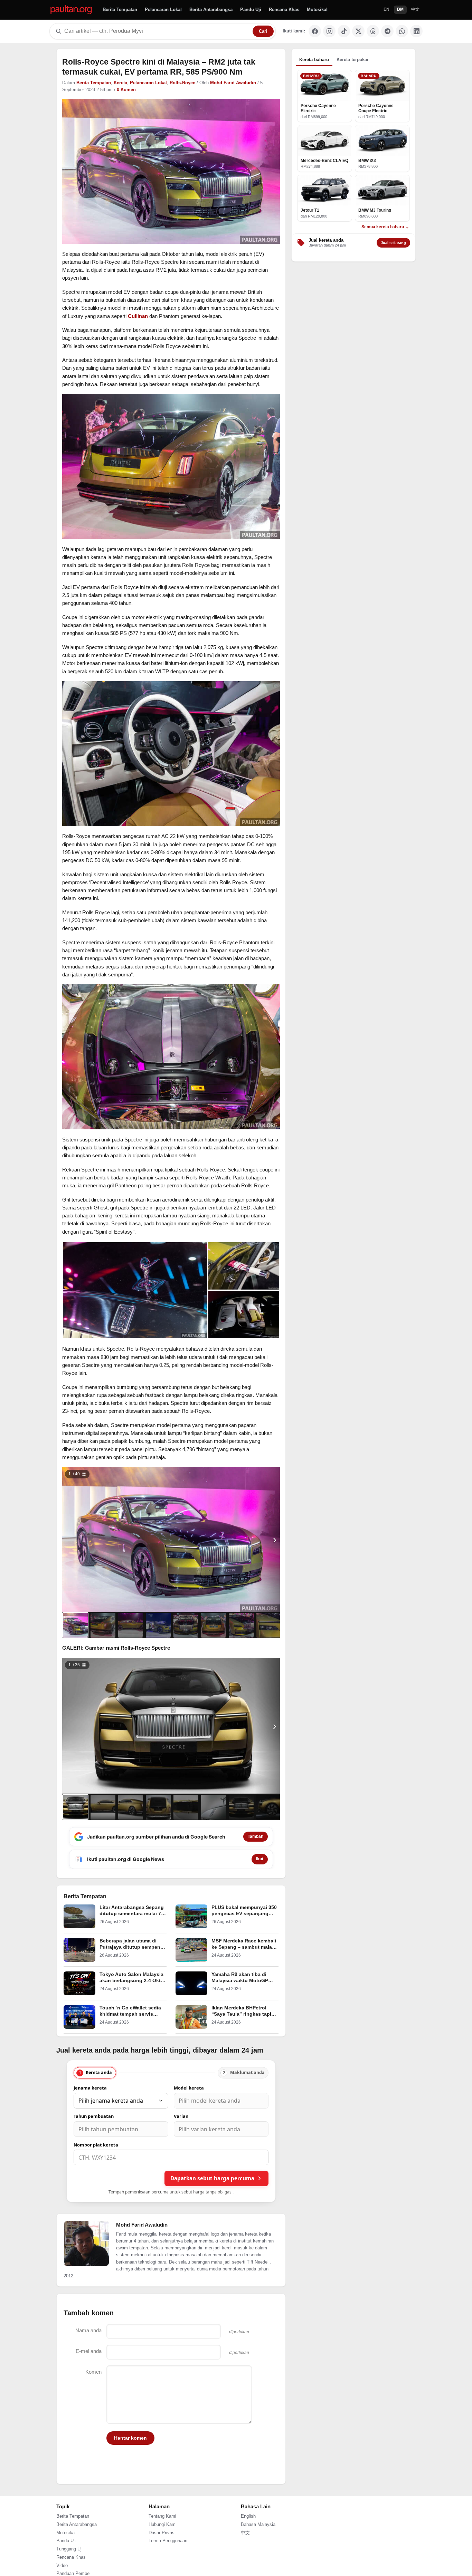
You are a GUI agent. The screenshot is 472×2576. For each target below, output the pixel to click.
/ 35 (74, 1665)
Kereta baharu (314, 60)
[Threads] (373, 31)
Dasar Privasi (162, 2533)
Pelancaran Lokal (163, 9)
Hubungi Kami (163, 2525)
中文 (415, 9)
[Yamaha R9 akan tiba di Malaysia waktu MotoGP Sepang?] (191, 1983)
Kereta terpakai (352, 60)
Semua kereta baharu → (385, 227)
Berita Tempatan (120, 9)
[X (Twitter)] (358, 31)
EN (386, 9)
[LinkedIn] (416, 31)
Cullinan (138, 316)
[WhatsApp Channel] (402, 31)
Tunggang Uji (69, 2549)
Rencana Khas (284, 9)
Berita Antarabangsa (211, 9)
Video (62, 2566)
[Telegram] (387, 31)
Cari (263, 31)
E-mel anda (89, 2351)
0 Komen (126, 90)
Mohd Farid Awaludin (233, 83)
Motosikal (317, 9)
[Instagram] (329, 31)
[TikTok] (344, 31)
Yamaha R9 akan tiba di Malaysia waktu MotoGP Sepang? (240, 1981)
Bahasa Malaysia (258, 2525)
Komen (93, 2372)
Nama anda (88, 2330)
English (248, 2516)
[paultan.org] (71, 10)
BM (400, 9)
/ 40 (74, 1474)
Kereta (120, 83)
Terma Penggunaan (168, 2541)
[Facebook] (315, 31)
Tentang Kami (162, 2516)
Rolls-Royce (182, 83)
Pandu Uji (251, 9)
